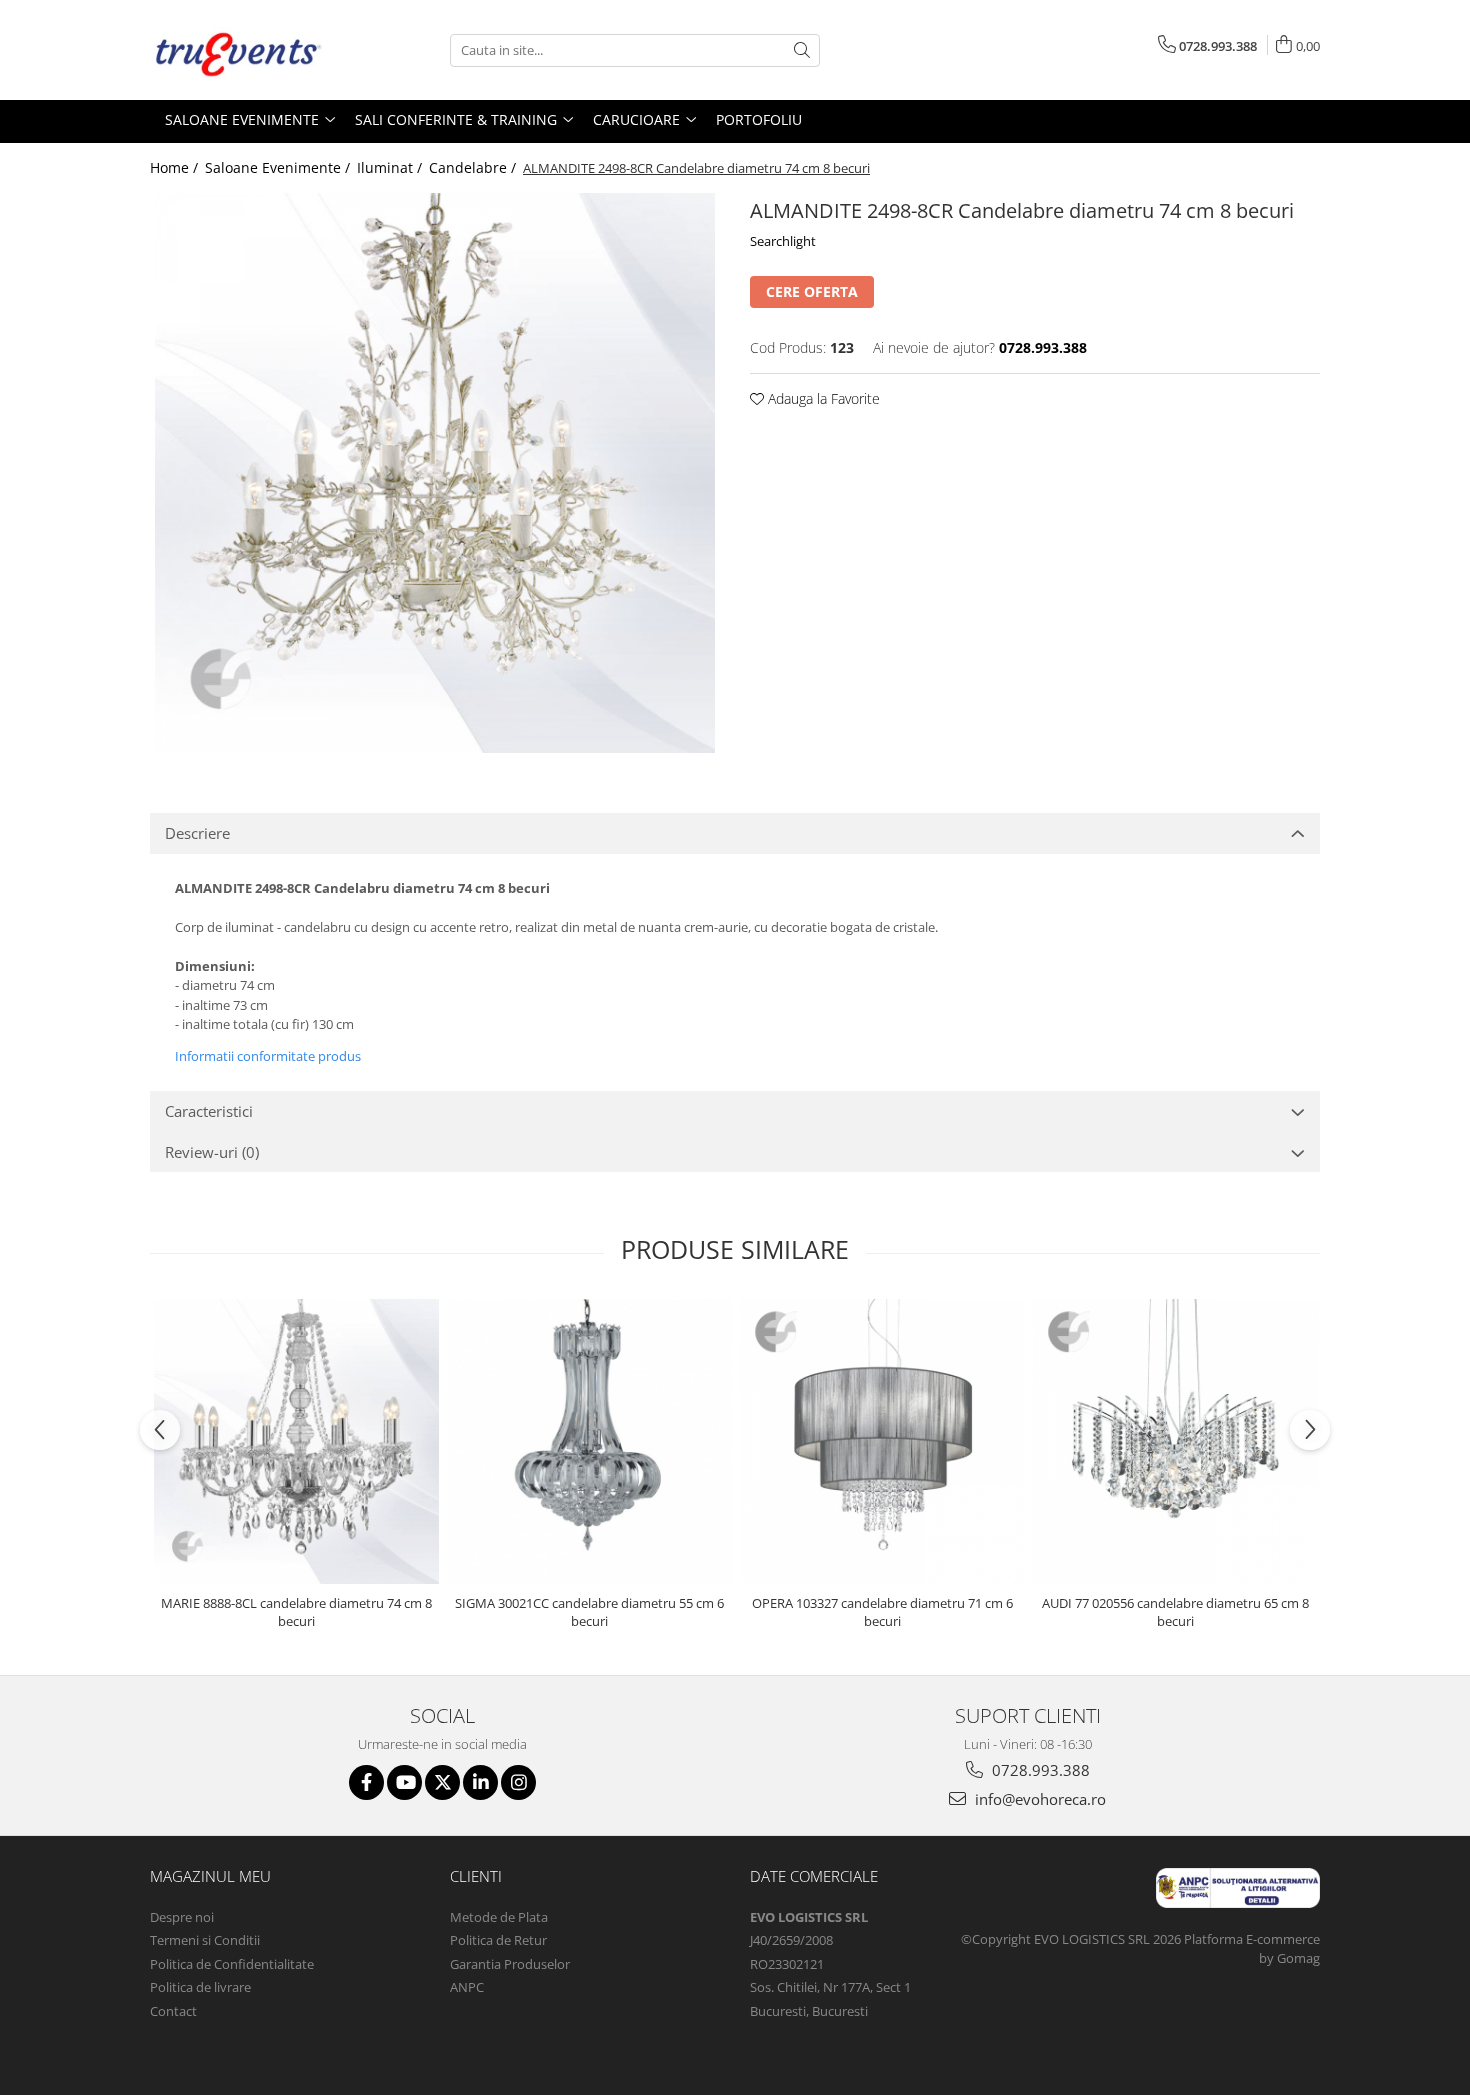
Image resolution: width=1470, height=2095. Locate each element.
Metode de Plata (499, 1917)
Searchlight (783, 241)
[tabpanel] (435, 473)
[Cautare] (802, 50)
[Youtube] (404, 1782)
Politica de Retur (498, 1940)
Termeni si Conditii (205, 1940)
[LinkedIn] (480, 1782)
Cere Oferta (812, 291)
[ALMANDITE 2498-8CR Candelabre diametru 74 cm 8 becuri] (435, 473)
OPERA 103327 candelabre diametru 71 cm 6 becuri (882, 1612)
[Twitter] (442, 1782)
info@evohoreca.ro (1038, 1799)
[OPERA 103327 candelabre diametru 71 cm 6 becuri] (882, 1441)
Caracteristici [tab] (209, 1111)
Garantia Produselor (510, 1964)
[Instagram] (518, 1782)
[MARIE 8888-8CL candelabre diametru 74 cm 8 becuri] (296, 1441)
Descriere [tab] (197, 833)
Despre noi (182, 1917)
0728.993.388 (1039, 1770)
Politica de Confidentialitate (232, 1964)
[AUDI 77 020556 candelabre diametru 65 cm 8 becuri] (1175, 1441)
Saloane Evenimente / (279, 167)
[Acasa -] (250, 50)
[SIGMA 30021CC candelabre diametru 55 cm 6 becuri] (589, 1441)
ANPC (467, 1987)
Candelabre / (474, 167)
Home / (176, 167)
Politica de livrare (200, 1987)
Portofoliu (759, 119)
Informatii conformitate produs (268, 1056)
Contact (173, 2011)
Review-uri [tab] (212, 1152)
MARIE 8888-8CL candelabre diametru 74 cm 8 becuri (296, 1612)
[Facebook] (366, 1782)
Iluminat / (391, 167)
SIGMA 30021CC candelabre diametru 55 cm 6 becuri (589, 1612)
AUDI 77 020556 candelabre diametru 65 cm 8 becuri (1175, 1612)
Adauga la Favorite (822, 398)
